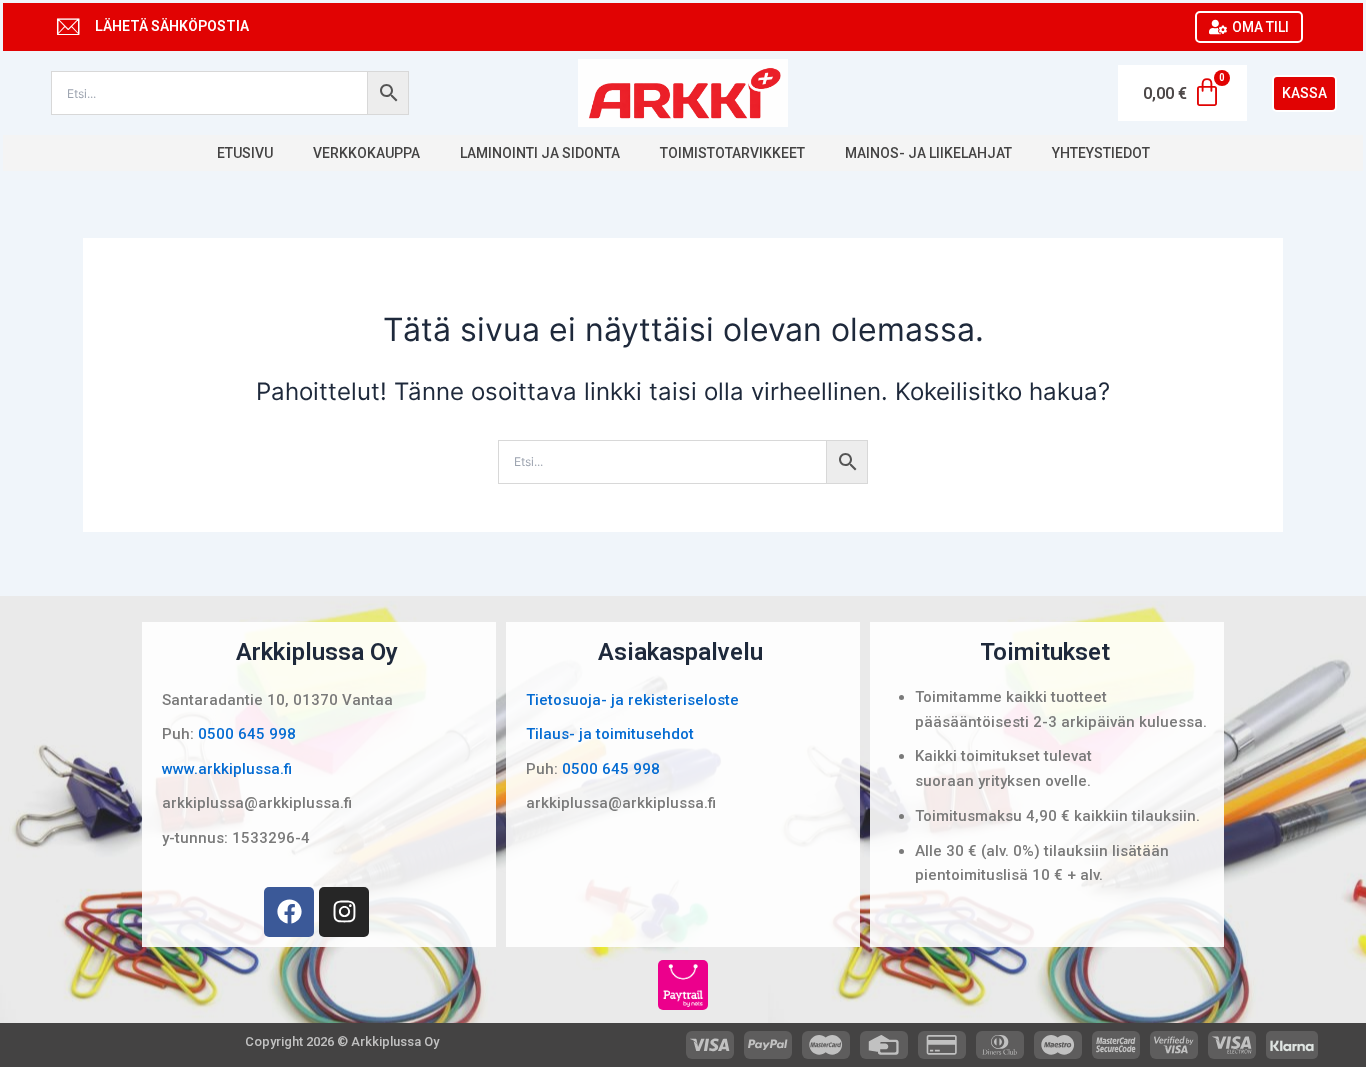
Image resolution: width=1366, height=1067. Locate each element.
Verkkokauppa (366, 153)
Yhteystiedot (1101, 153)
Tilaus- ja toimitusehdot (610, 734)
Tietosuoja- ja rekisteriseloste (632, 700)
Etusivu (245, 153)
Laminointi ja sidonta (540, 153)
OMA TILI (1260, 27)
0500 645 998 (247, 734)
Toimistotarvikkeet (732, 153)
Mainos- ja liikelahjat (928, 153)
